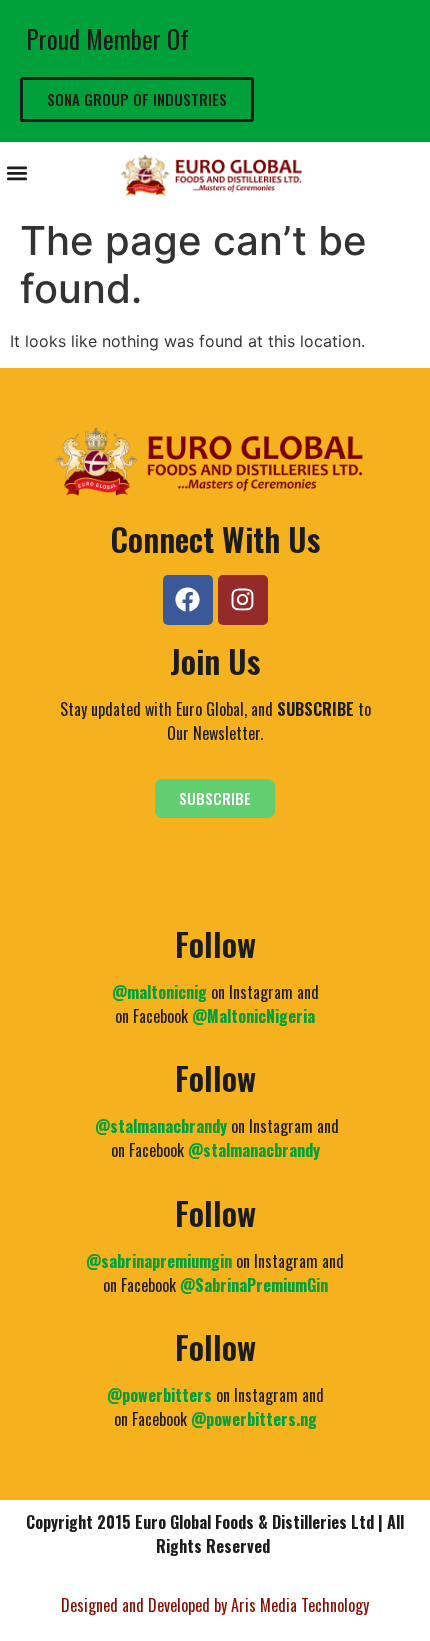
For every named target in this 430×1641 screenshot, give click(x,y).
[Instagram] (243, 600)
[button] (16, 172)
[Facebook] (188, 600)
